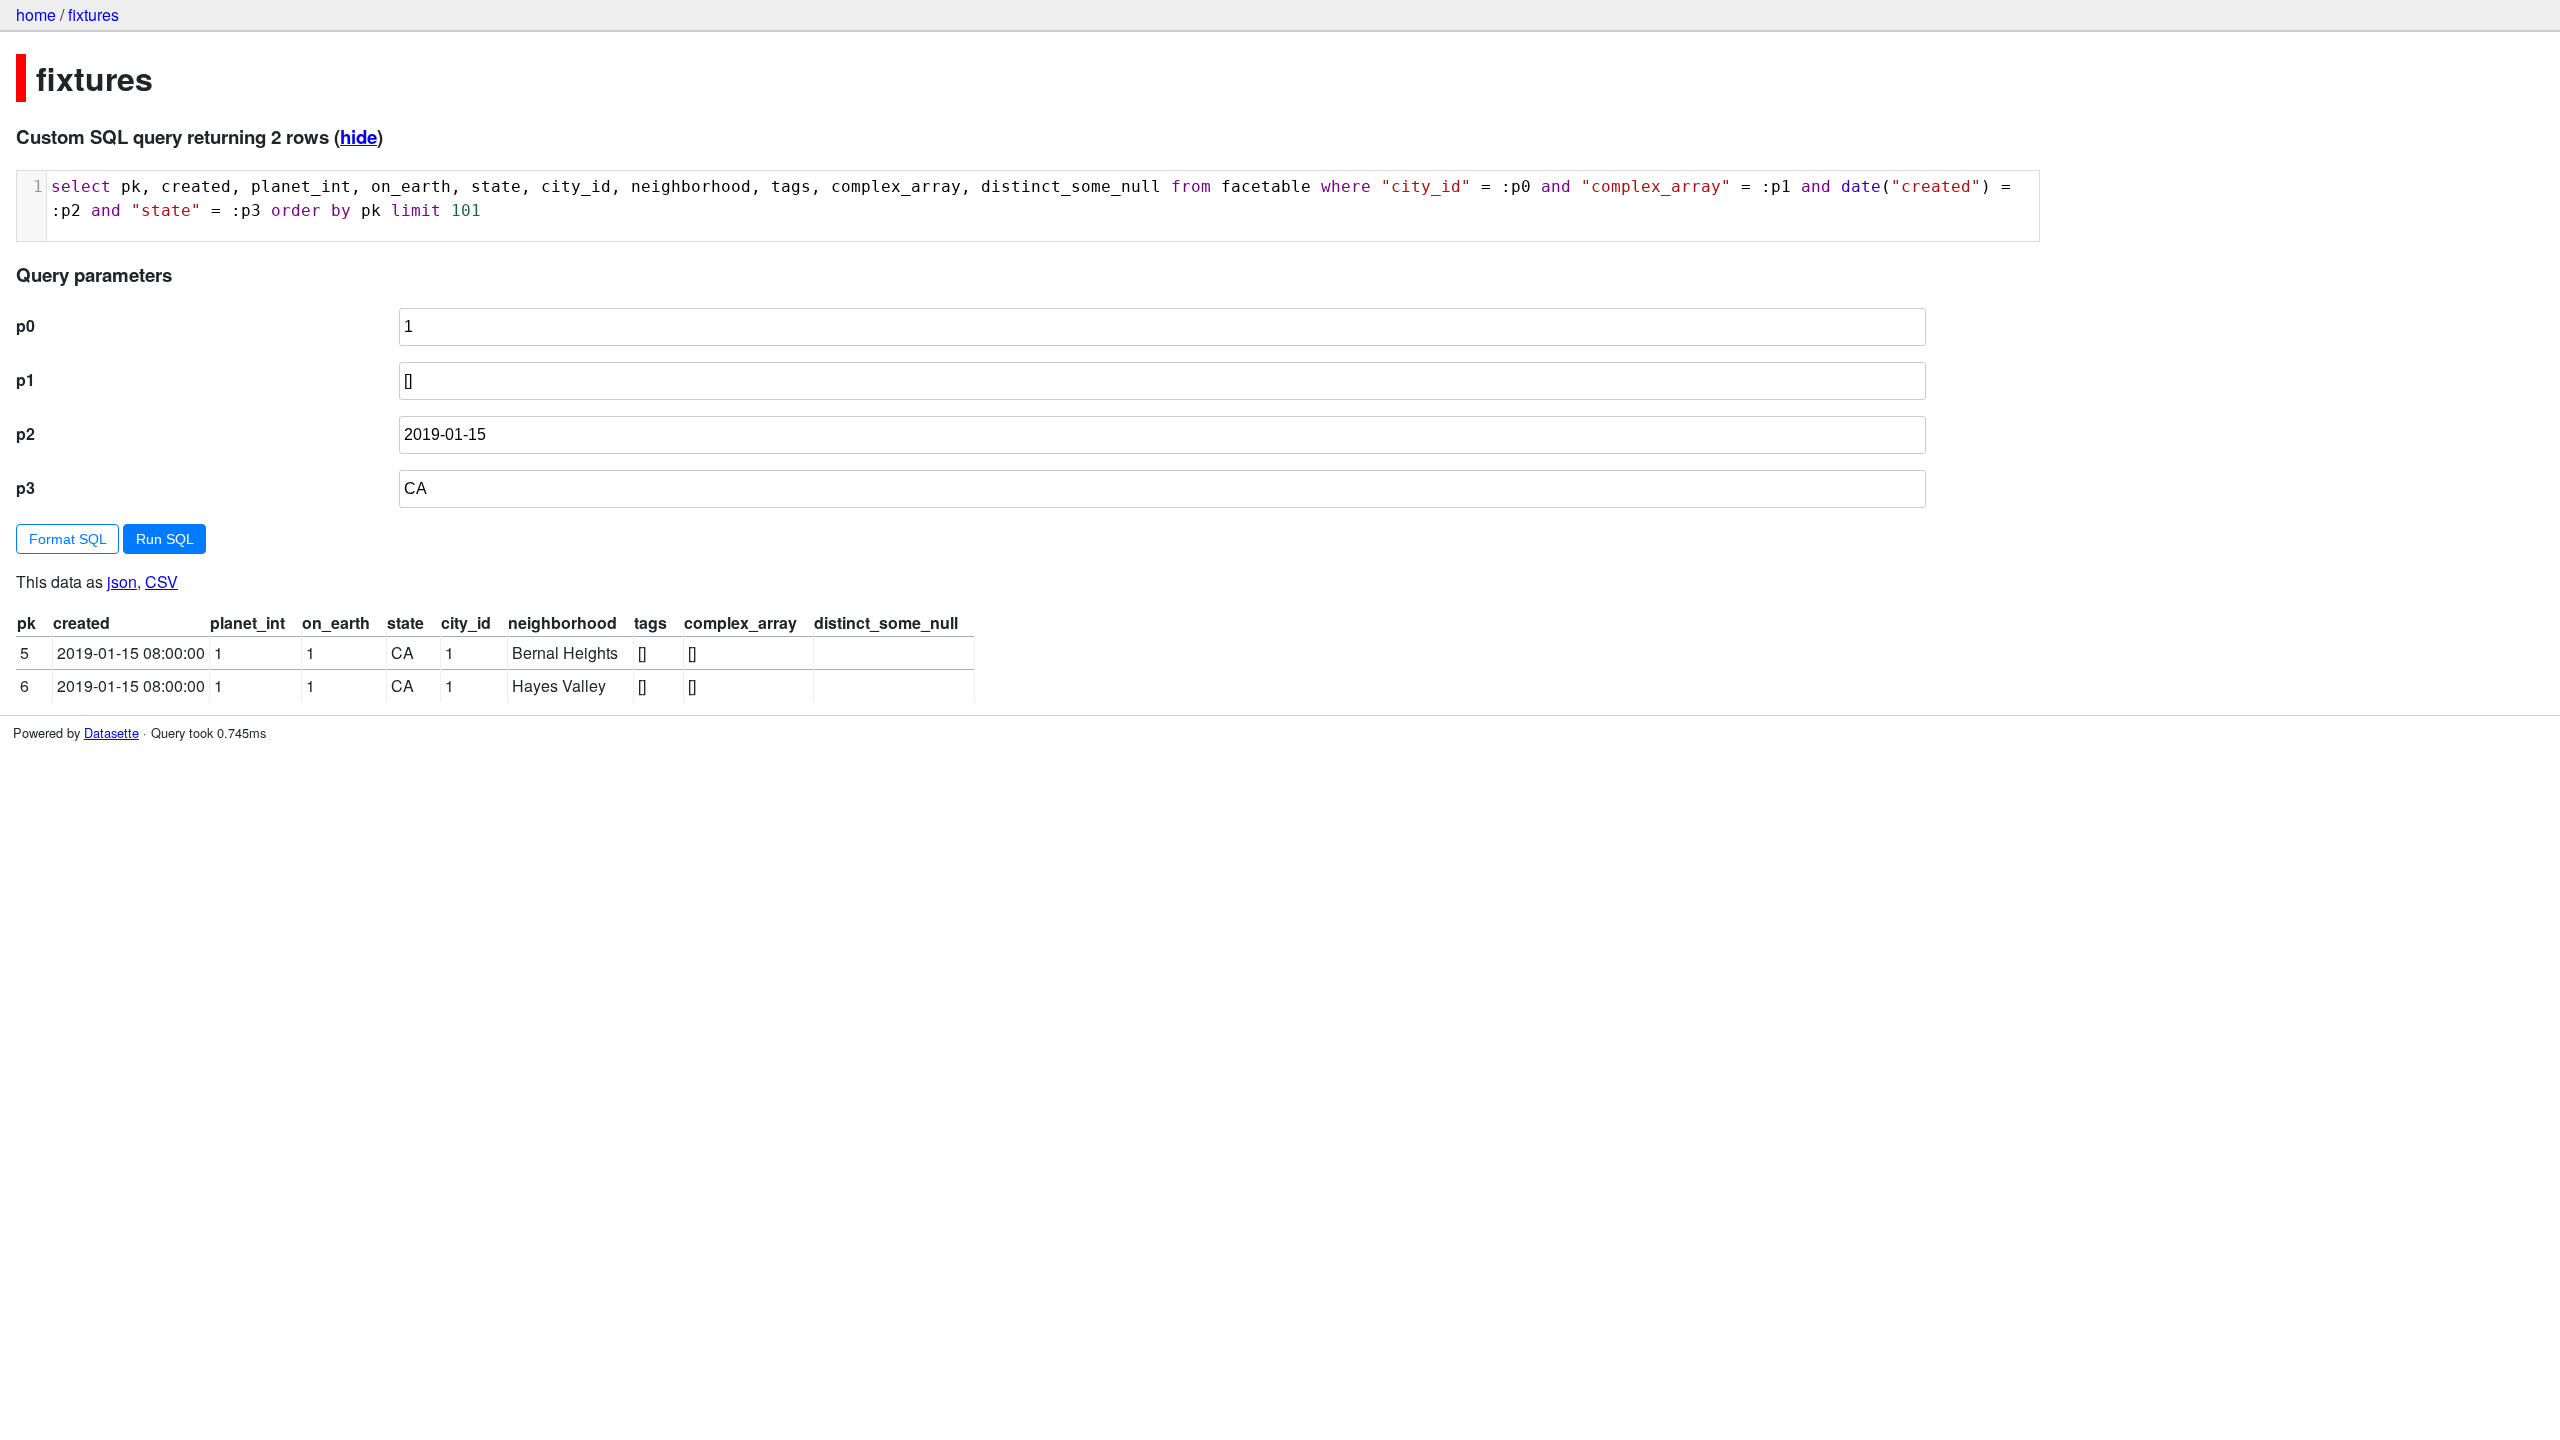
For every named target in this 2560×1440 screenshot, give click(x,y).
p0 (25, 325)
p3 (25, 487)
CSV (161, 581)
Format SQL (68, 539)
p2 (25, 433)
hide (358, 136)
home (36, 14)
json (122, 581)
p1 (25, 379)
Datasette (111, 732)
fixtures (93, 14)
